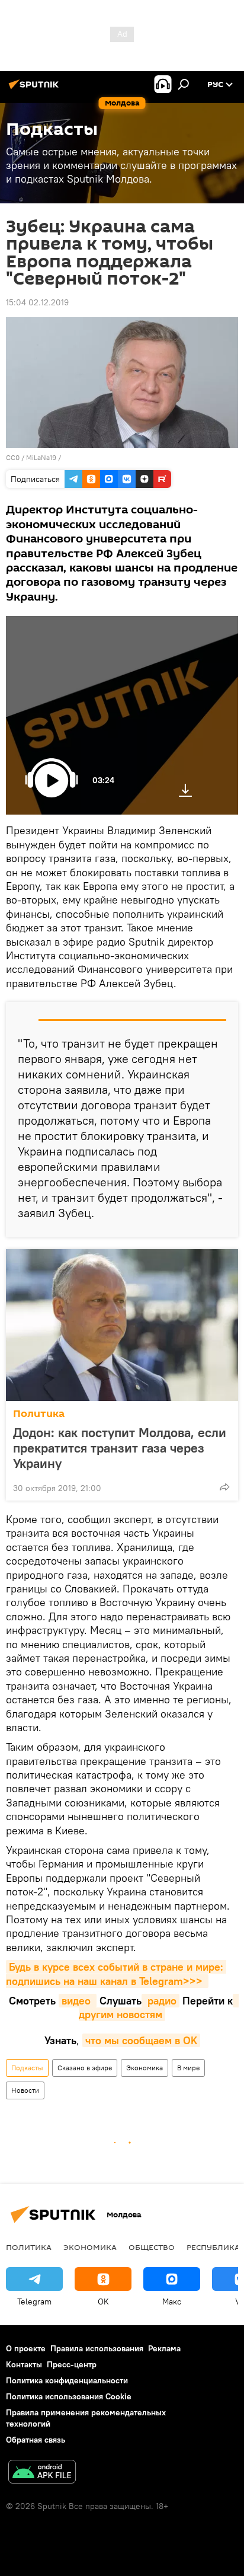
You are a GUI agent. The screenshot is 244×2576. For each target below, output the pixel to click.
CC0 (13, 457)
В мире (188, 2068)
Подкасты (27, 2068)
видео (78, 2001)
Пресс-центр (72, 2364)
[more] (224, 1487)
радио (160, 2001)
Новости (25, 2090)
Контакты (24, 2364)
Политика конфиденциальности (67, 2380)
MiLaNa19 (41, 457)
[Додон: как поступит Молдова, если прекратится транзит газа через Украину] (122, 1325)
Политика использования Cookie (69, 2396)
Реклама (164, 2348)
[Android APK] (42, 2473)
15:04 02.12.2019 (37, 302)
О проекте (26, 2348)
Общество (152, 2247)
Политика (39, 1414)
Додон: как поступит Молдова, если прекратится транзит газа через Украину (120, 1448)
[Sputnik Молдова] (36, 89)
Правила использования (97, 2348)
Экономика (145, 2068)
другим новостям (159, 2007)
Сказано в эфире (85, 2068)
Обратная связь (36, 2440)
